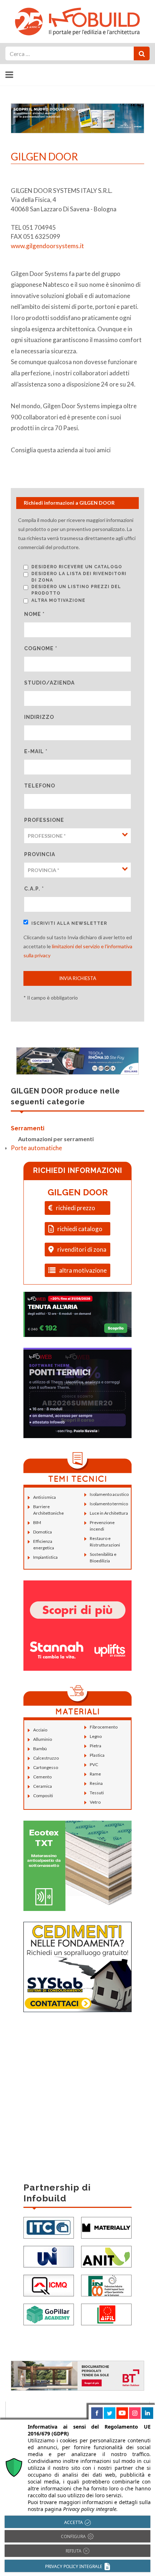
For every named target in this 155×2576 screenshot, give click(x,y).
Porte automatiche (36, 1148)
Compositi (43, 1796)
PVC (94, 1764)
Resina (96, 1783)
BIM (37, 1522)
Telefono (40, 786)
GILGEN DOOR (78, 1192)
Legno (96, 1736)
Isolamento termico (109, 1504)
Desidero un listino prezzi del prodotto (76, 590)
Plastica (97, 1755)
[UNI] (49, 2256)
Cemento (42, 1777)
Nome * (34, 614)
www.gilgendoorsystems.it (47, 246)
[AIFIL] (106, 2314)
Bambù (40, 1749)
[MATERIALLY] (106, 2227)
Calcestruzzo (46, 1758)
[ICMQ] (49, 2285)
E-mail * (36, 751)
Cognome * (41, 648)
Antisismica (45, 1497)
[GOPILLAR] (49, 2314)
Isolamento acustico (109, 1494)
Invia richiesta (78, 978)
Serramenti (28, 1128)
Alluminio (43, 1739)
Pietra (96, 1746)
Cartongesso (46, 1767)
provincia (40, 854)
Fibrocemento (104, 1727)
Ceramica (43, 1786)
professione (44, 820)
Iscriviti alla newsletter (69, 923)
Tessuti (97, 1793)
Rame (95, 1774)
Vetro (95, 1802)
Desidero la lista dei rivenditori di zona (79, 577)
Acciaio (40, 1730)
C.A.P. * (34, 889)
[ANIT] (106, 2256)
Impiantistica (45, 1557)
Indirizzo (39, 717)
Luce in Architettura (109, 1513)
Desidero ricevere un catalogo (77, 567)
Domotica (43, 1532)
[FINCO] (106, 2285)
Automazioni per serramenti (56, 1139)
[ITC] (49, 2227)
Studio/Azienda (49, 683)
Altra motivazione (58, 600)
